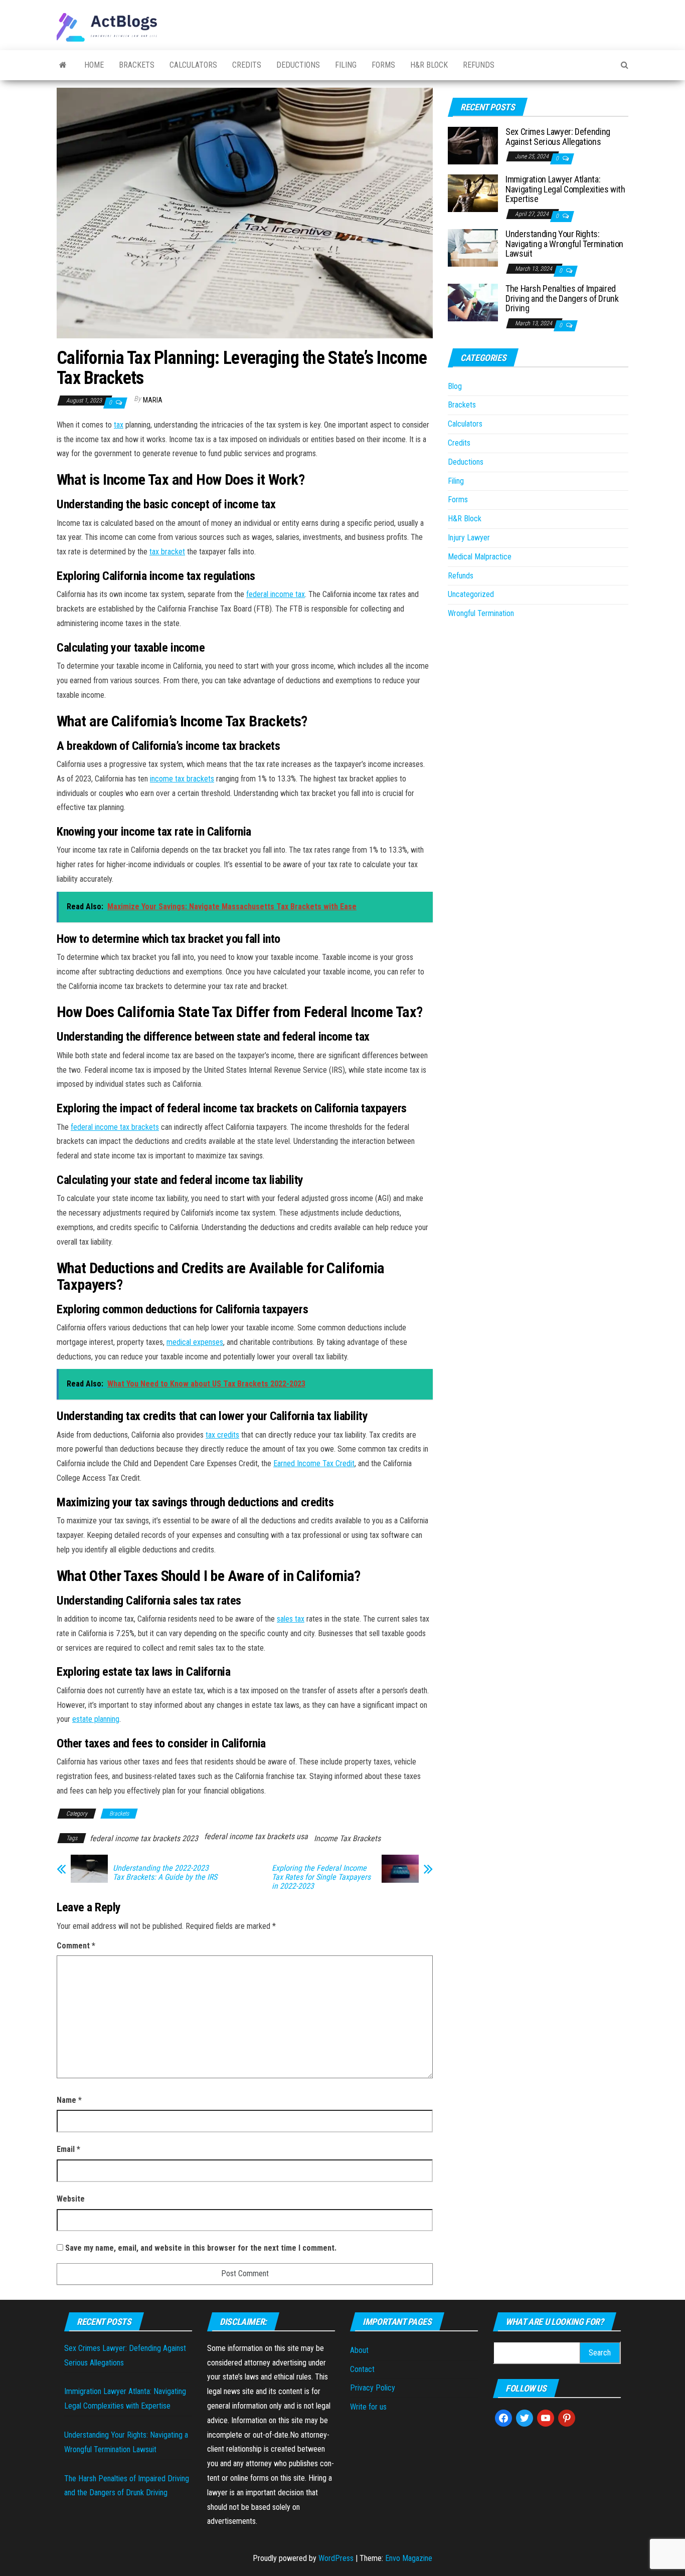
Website (71, 2199)
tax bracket (167, 552)
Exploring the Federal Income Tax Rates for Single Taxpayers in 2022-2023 (321, 1877)
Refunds (479, 65)
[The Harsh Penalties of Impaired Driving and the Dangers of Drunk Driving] (473, 302)
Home (94, 65)
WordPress (336, 2558)
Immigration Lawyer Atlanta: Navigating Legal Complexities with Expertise (565, 189)
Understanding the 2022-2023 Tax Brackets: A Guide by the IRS (165, 1873)
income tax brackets (182, 779)
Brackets (137, 65)
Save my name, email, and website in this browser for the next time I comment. (201, 2248)
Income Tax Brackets (347, 1838)
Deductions (298, 65)
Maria (153, 400)
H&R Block (429, 65)
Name (69, 2100)
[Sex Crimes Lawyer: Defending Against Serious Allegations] (473, 145)
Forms (383, 65)
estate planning (96, 1719)
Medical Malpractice (480, 557)
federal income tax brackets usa (256, 1836)
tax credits (222, 1435)
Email (68, 2149)
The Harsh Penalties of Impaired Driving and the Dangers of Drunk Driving (562, 299)
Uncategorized (471, 594)
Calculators (193, 65)
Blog (455, 386)
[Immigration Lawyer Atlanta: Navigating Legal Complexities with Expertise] (473, 193)
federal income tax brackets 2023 (144, 1838)
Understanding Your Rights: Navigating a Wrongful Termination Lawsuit (564, 244)
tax (119, 425)
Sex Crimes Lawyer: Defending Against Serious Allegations (558, 137)
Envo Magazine (409, 2558)
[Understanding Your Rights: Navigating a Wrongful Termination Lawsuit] (473, 247)
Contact (362, 2369)
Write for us (368, 2407)
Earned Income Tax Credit (314, 1463)
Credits (247, 65)
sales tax (291, 1619)
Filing (346, 65)
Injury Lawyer (469, 538)
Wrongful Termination (481, 613)
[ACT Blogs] (63, 65)
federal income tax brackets (115, 1127)
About (359, 2350)
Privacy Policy (373, 2388)
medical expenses (195, 1342)
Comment (76, 1946)
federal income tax (276, 594)
